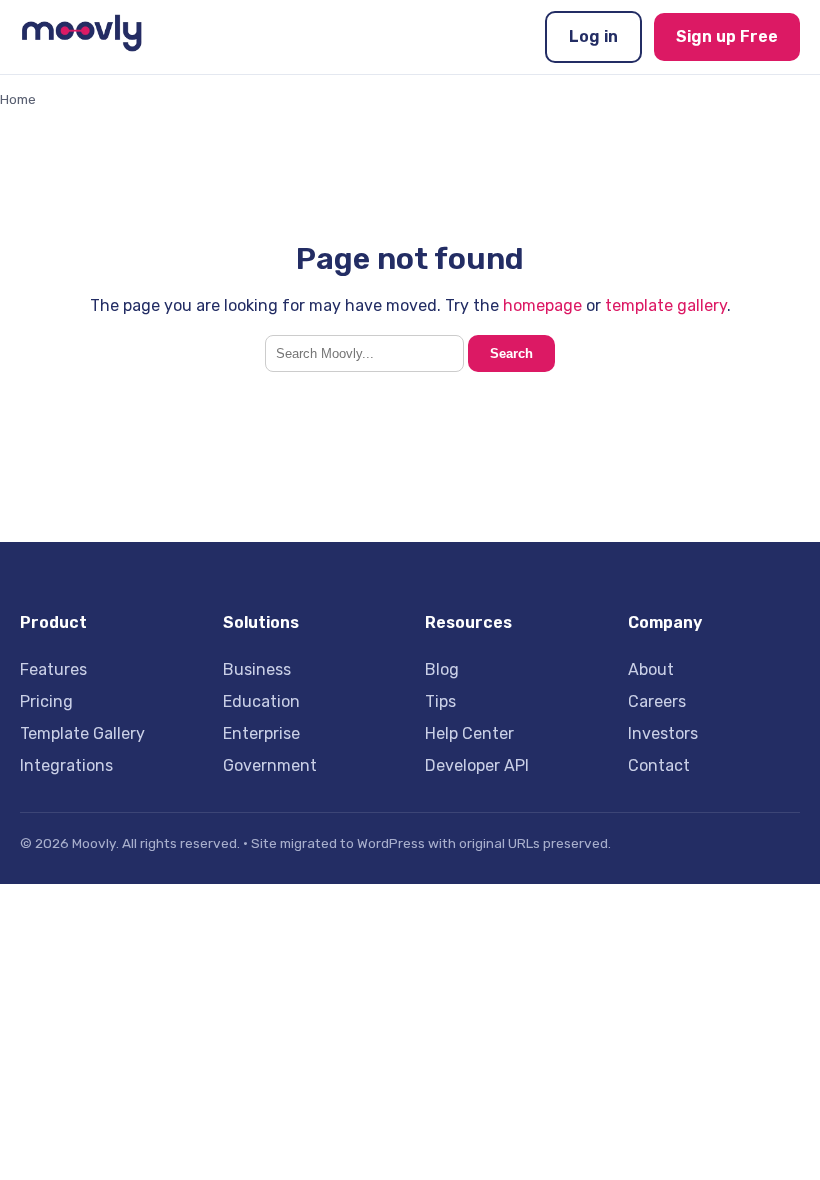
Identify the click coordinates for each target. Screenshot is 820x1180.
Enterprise (261, 733)
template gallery (666, 305)
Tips (440, 701)
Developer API (477, 765)
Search (511, 353)
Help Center (469, 733)
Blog (442, 669)
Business (257, 669)
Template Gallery (82, 733)
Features (53, 669)
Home (18, 99)
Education (261, 701)
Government (270, 765)
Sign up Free (727, 36)
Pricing (46, 701)
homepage (542, 305)
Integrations (66, 765)
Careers (657, 701)
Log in (593, 36)
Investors (663, 733)
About (651, 669)
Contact (659, 765)
